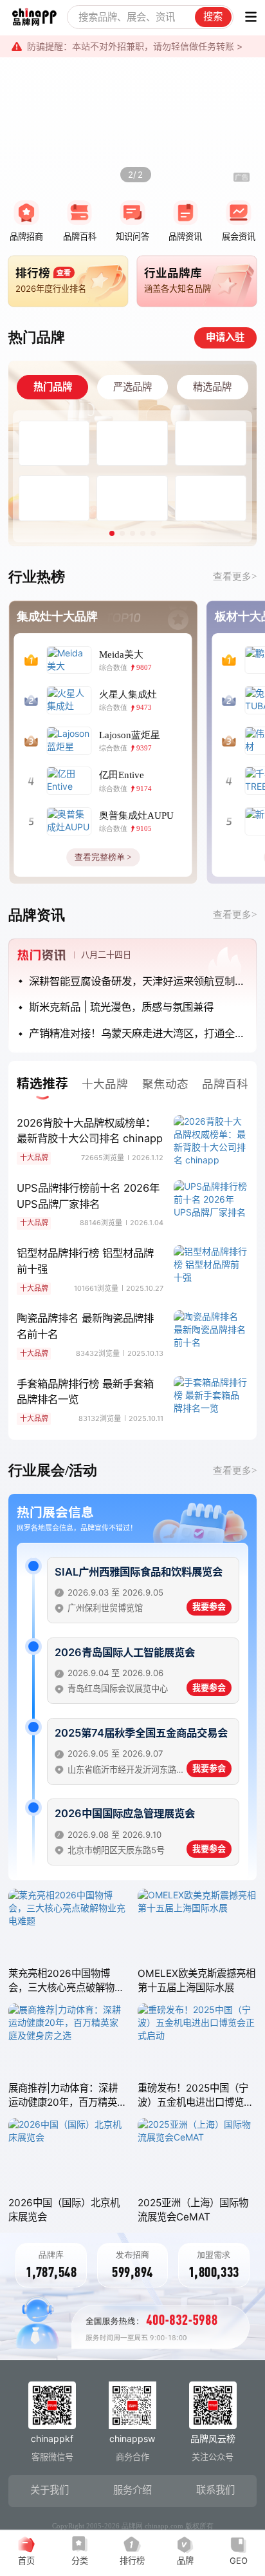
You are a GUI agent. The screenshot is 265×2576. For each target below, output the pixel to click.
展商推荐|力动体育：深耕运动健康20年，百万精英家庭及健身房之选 (68, 2096)
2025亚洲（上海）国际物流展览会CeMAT (193, 2210)
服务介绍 (132, 2490)
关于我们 (50, 2490)
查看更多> (235, 576)
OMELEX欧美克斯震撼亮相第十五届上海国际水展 (196, 1980)
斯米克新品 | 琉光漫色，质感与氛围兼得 (121, 1007)
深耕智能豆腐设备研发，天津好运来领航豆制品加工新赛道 (138, 981)
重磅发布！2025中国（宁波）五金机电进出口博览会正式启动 (196, 2096)
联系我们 (215, 2490)
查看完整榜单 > (103, 857)
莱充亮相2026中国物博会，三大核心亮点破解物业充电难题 (66, 1981)
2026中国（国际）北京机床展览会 (64, 2210)
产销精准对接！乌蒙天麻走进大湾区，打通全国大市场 (138, 1033)
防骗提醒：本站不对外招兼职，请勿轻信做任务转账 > (135, 46)
